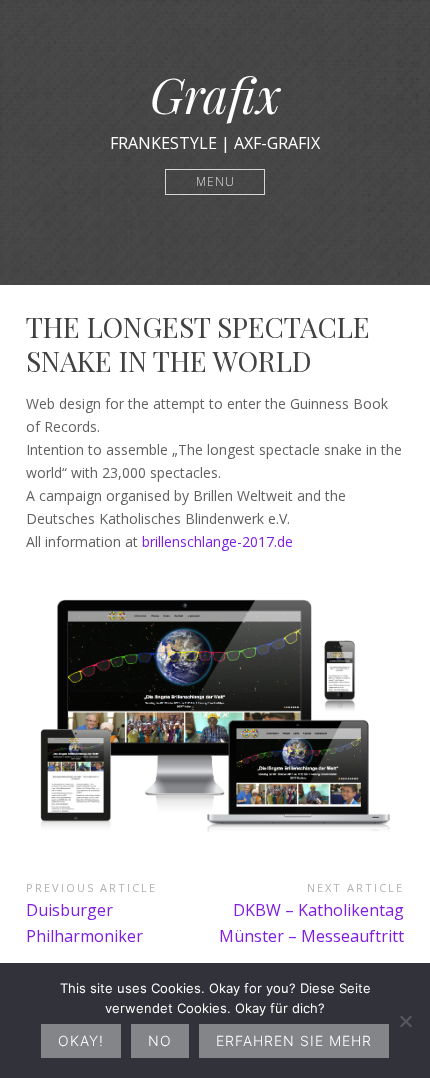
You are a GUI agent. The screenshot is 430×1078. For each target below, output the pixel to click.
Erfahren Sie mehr (294, 1040)
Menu (215, 181)
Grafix (215, 94)
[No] (405, 1021)
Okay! (81, 1040)
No (160, 1040)
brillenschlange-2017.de (217, 541)
